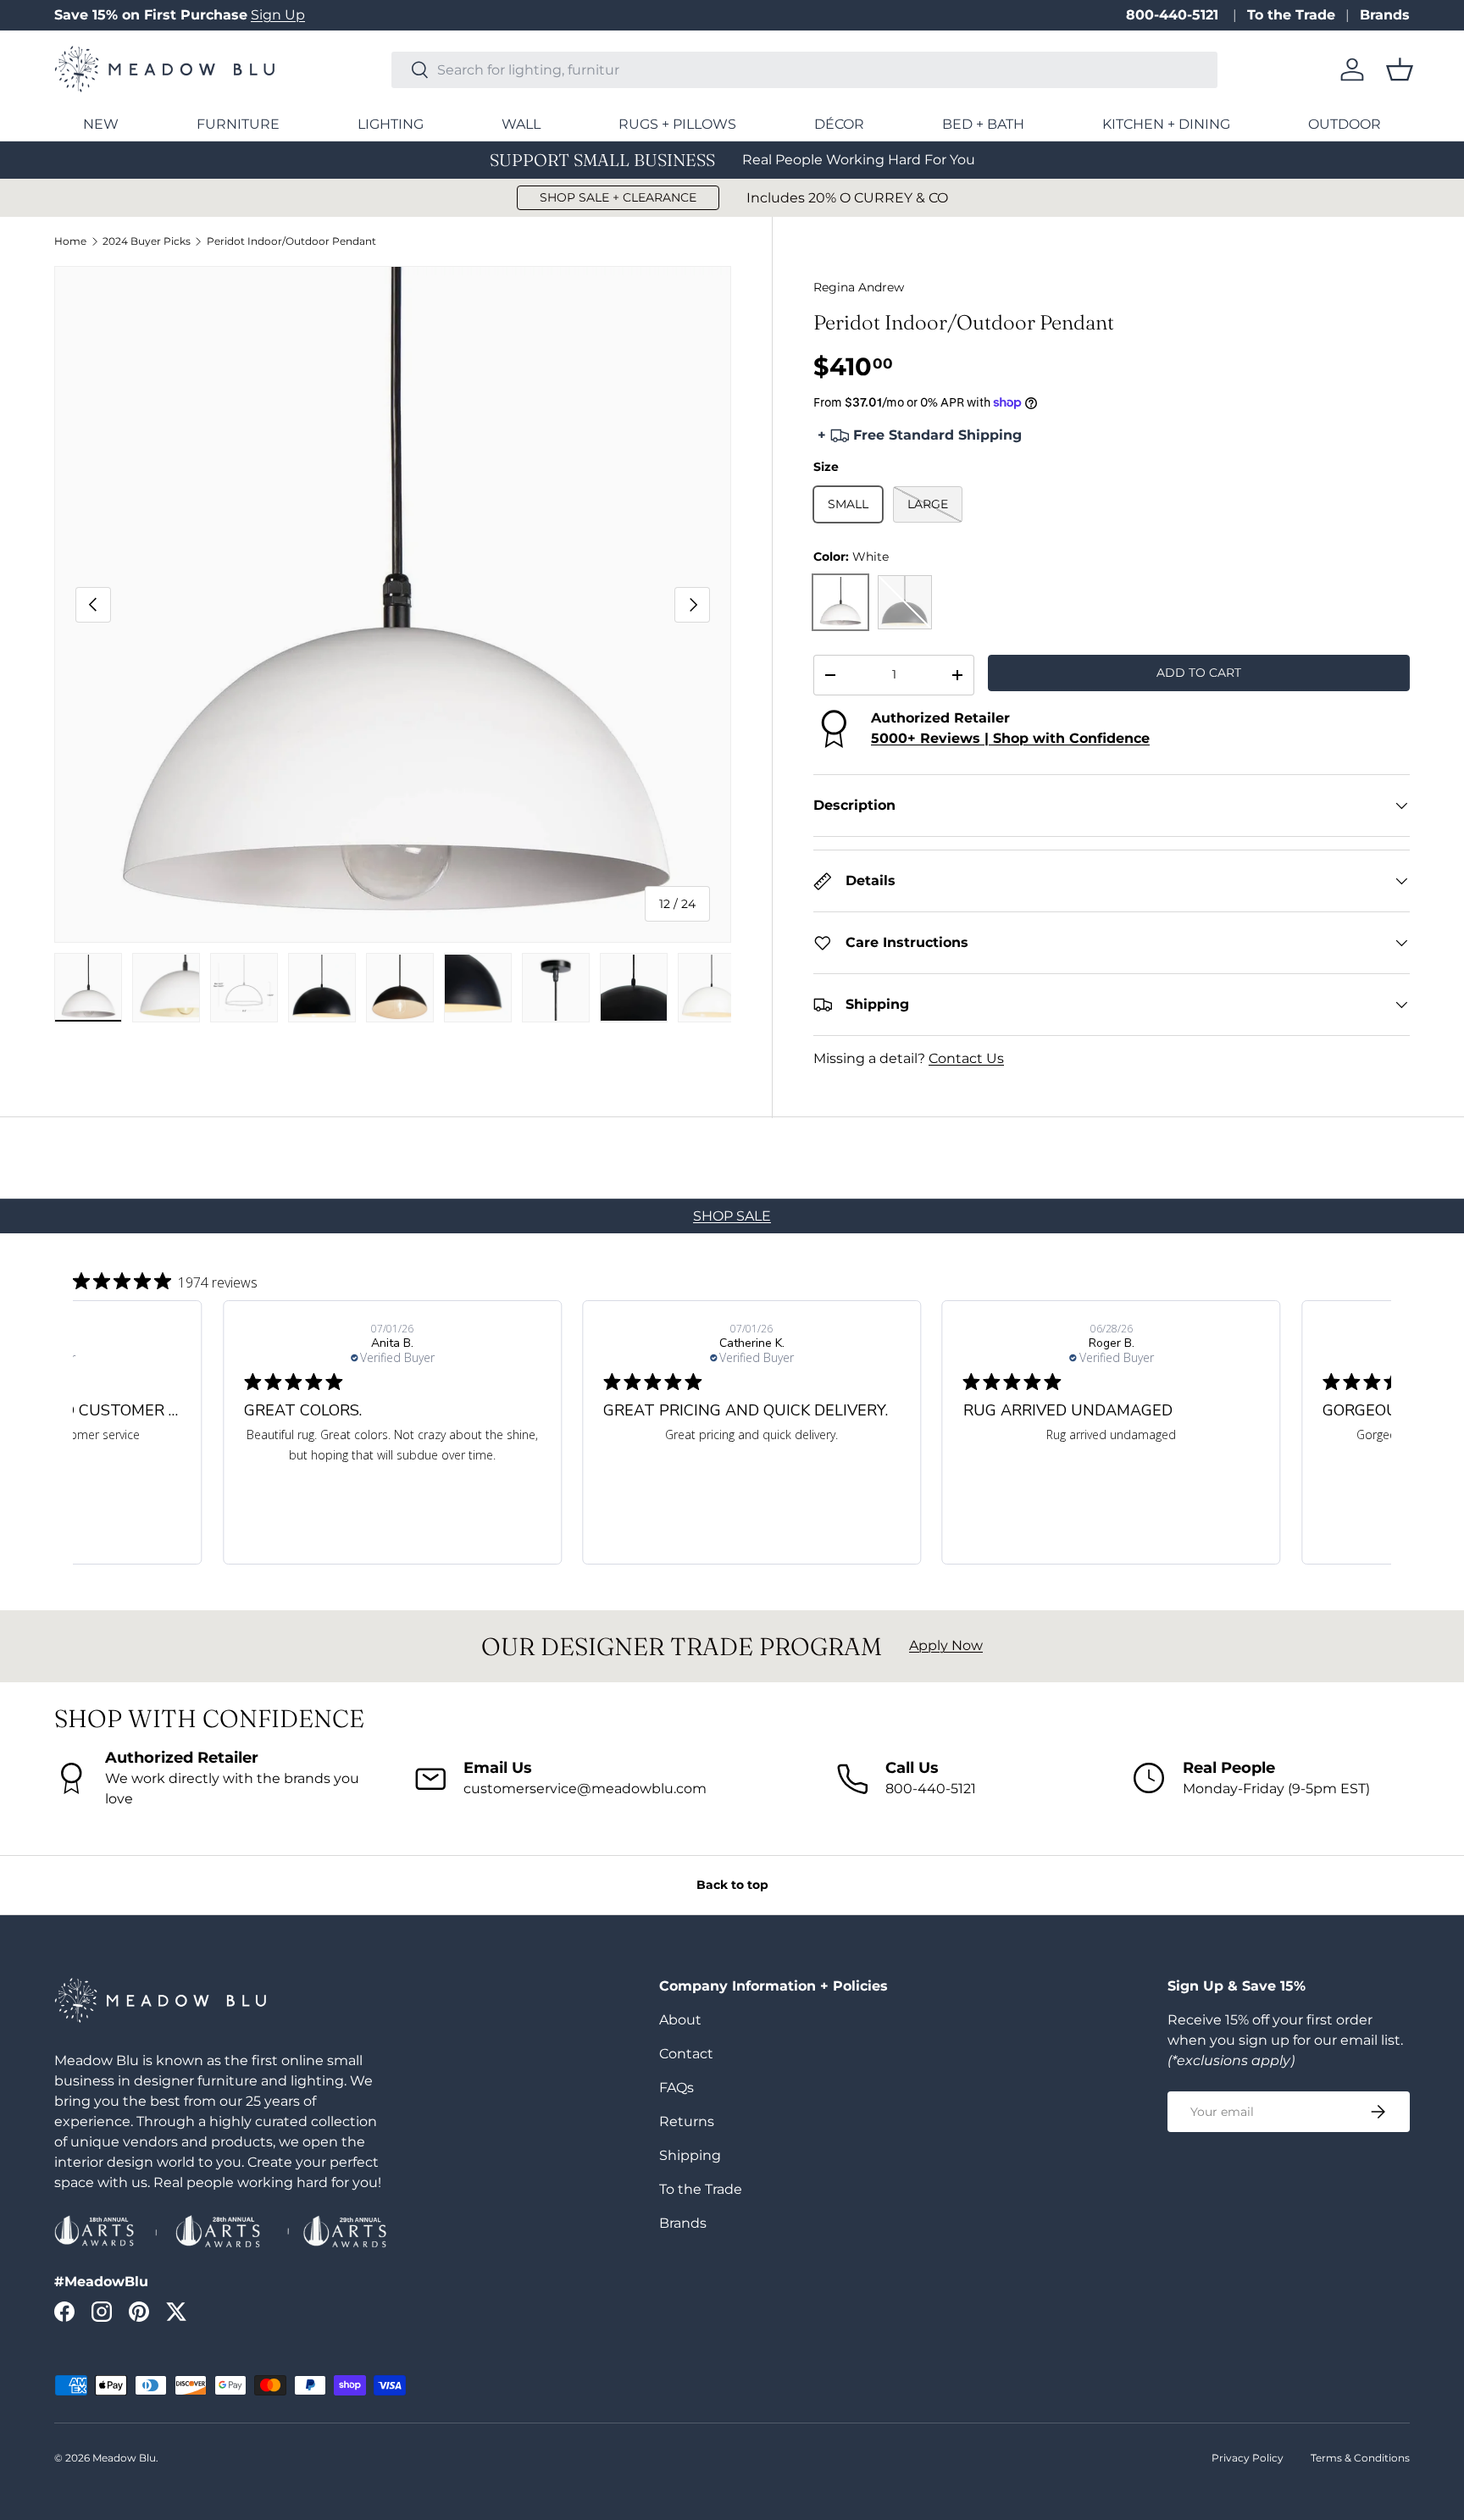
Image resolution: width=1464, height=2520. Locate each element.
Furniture (238, 124)
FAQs (677, 2088)
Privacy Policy (1248, 2458)
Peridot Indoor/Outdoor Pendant (291, 241)
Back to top (732, 1885)
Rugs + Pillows (677, 124)
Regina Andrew (859, 287)
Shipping (690, 2155)
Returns (687, 2121)
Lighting (391, 124)
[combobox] (804, 70)
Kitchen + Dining (1166, 124)
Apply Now (946, 1645)
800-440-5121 (1174, 15)
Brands (1385, 15)
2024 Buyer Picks (147, 241)
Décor (839, 124)
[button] (1400, 69)
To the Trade (1291, 15)
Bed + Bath (983, 124)
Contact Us (966, 1058)
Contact (686, 2054)
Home (70, 241)
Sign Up (278, 15)
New (101, 124)
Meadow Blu (124, 2458)
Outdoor (1345, 124)
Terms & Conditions (1360, 2458)
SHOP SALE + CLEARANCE (618, 197)
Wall (521, 124)
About (680, 2020)
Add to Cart (1199, 673)
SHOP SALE (732, 1216)
